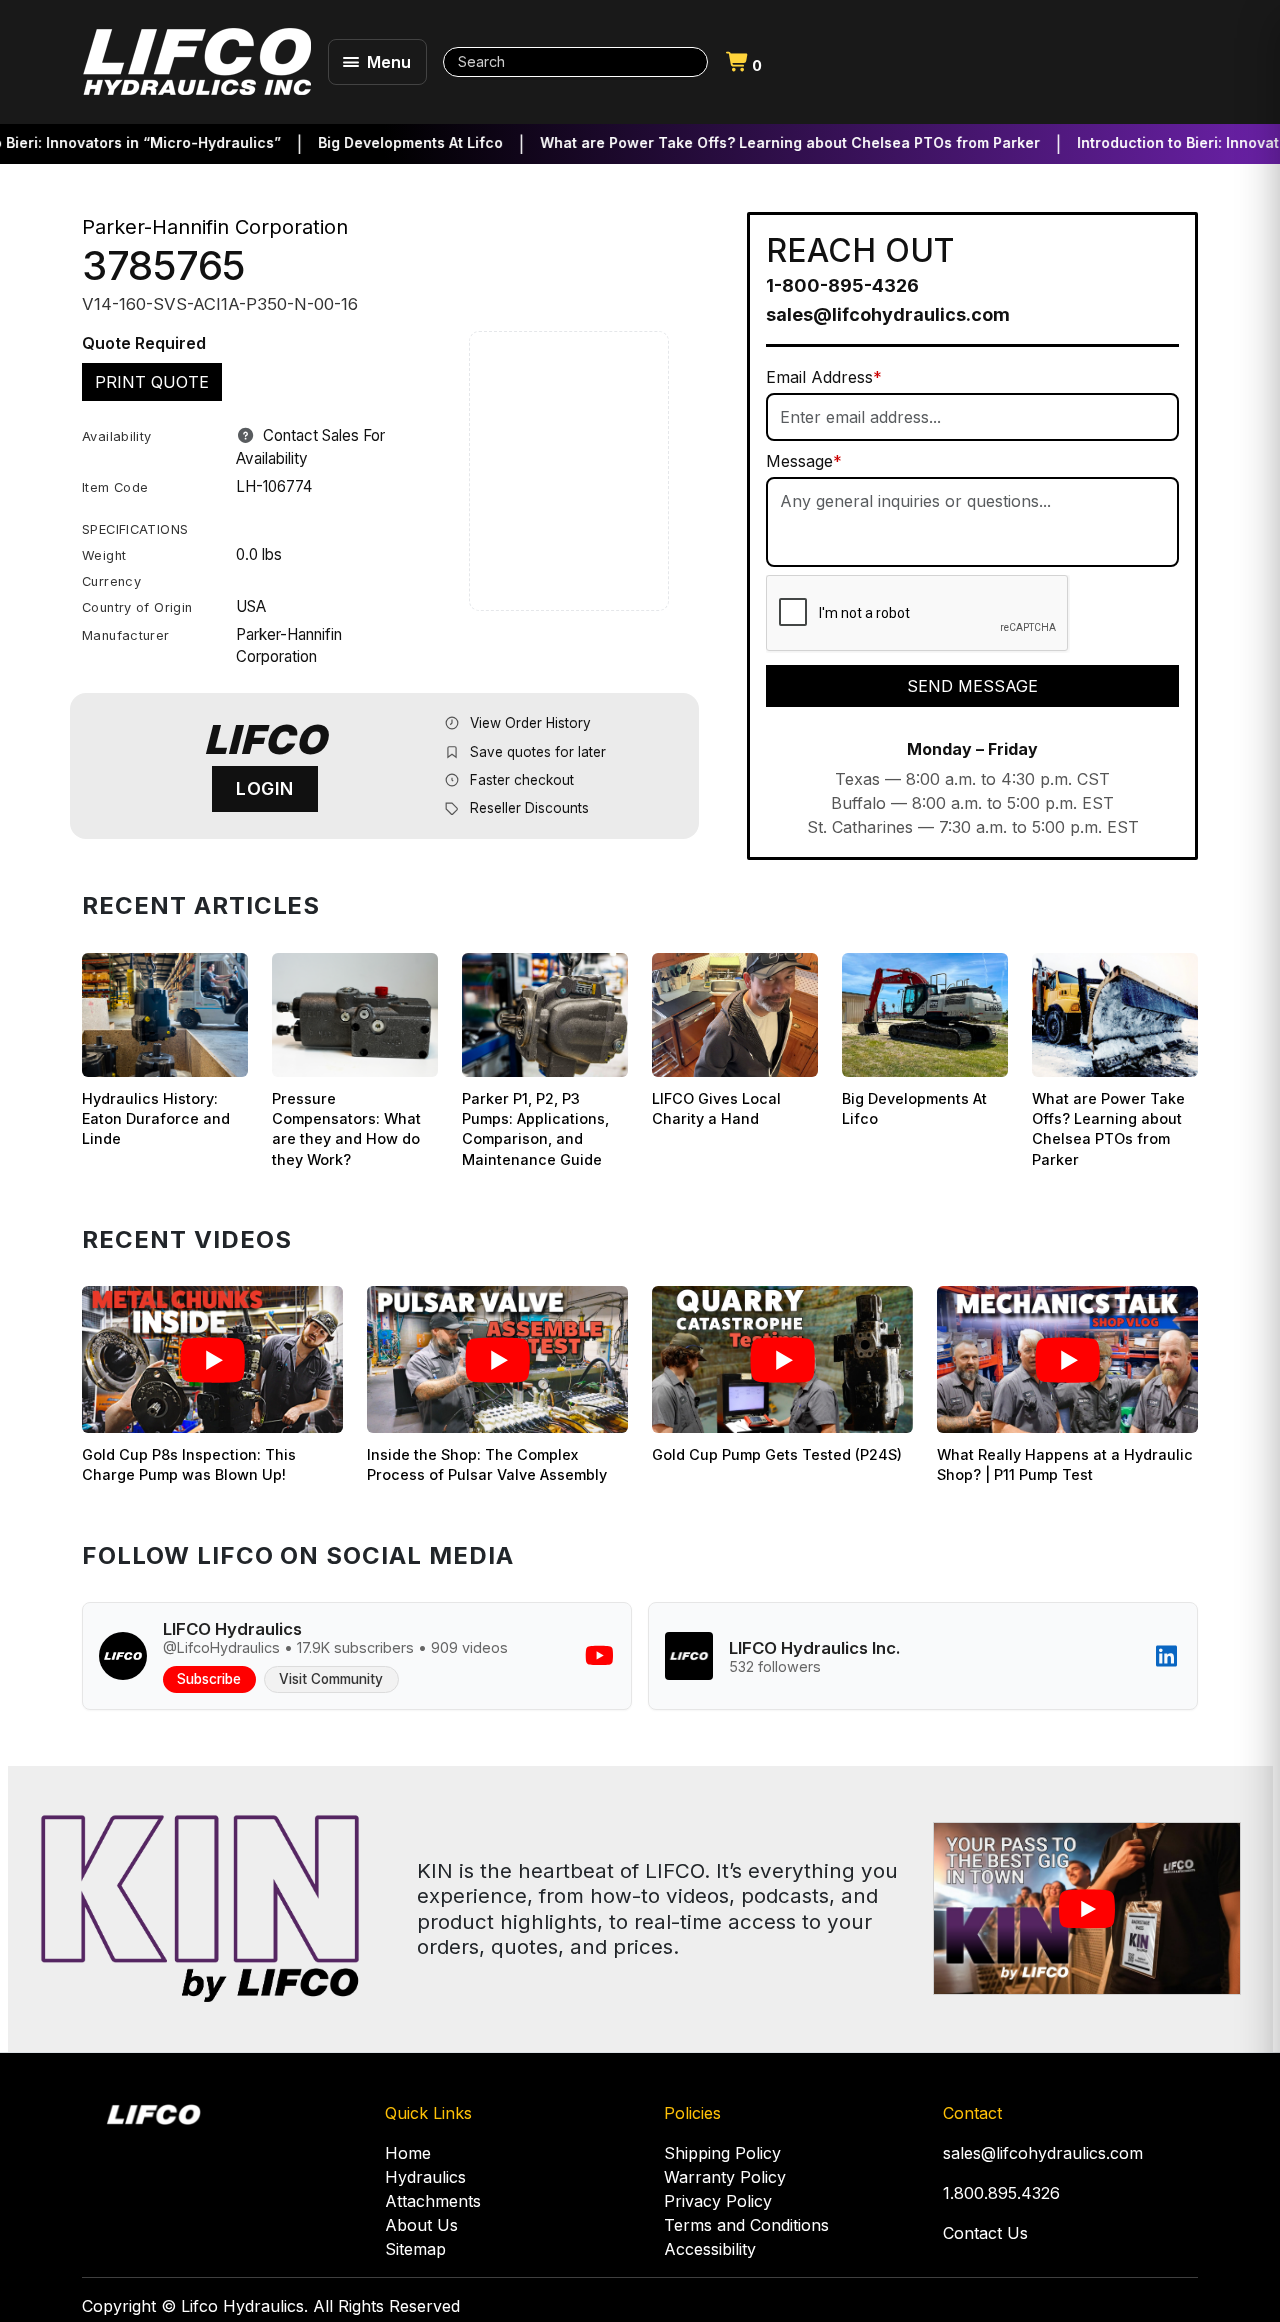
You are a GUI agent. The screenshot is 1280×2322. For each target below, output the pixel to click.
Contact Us (985, 2233)
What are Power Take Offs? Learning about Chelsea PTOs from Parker (753, 142)
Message (804, 461)
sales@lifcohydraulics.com (888, 314)
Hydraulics (425, 2177)
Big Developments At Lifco (373, 142)
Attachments (433, 2201)
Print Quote (152, 382)
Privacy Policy (718, 2201)
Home (408, 2153)
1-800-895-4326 (842, 285)
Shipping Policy (722, 2153)
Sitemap (415, 2249)
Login (265, 788)
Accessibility (710, 2249)
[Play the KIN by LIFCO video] (1086, 1908)
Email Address (824, 377)
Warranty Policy (725, 2177)
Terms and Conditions (746, 2225)
